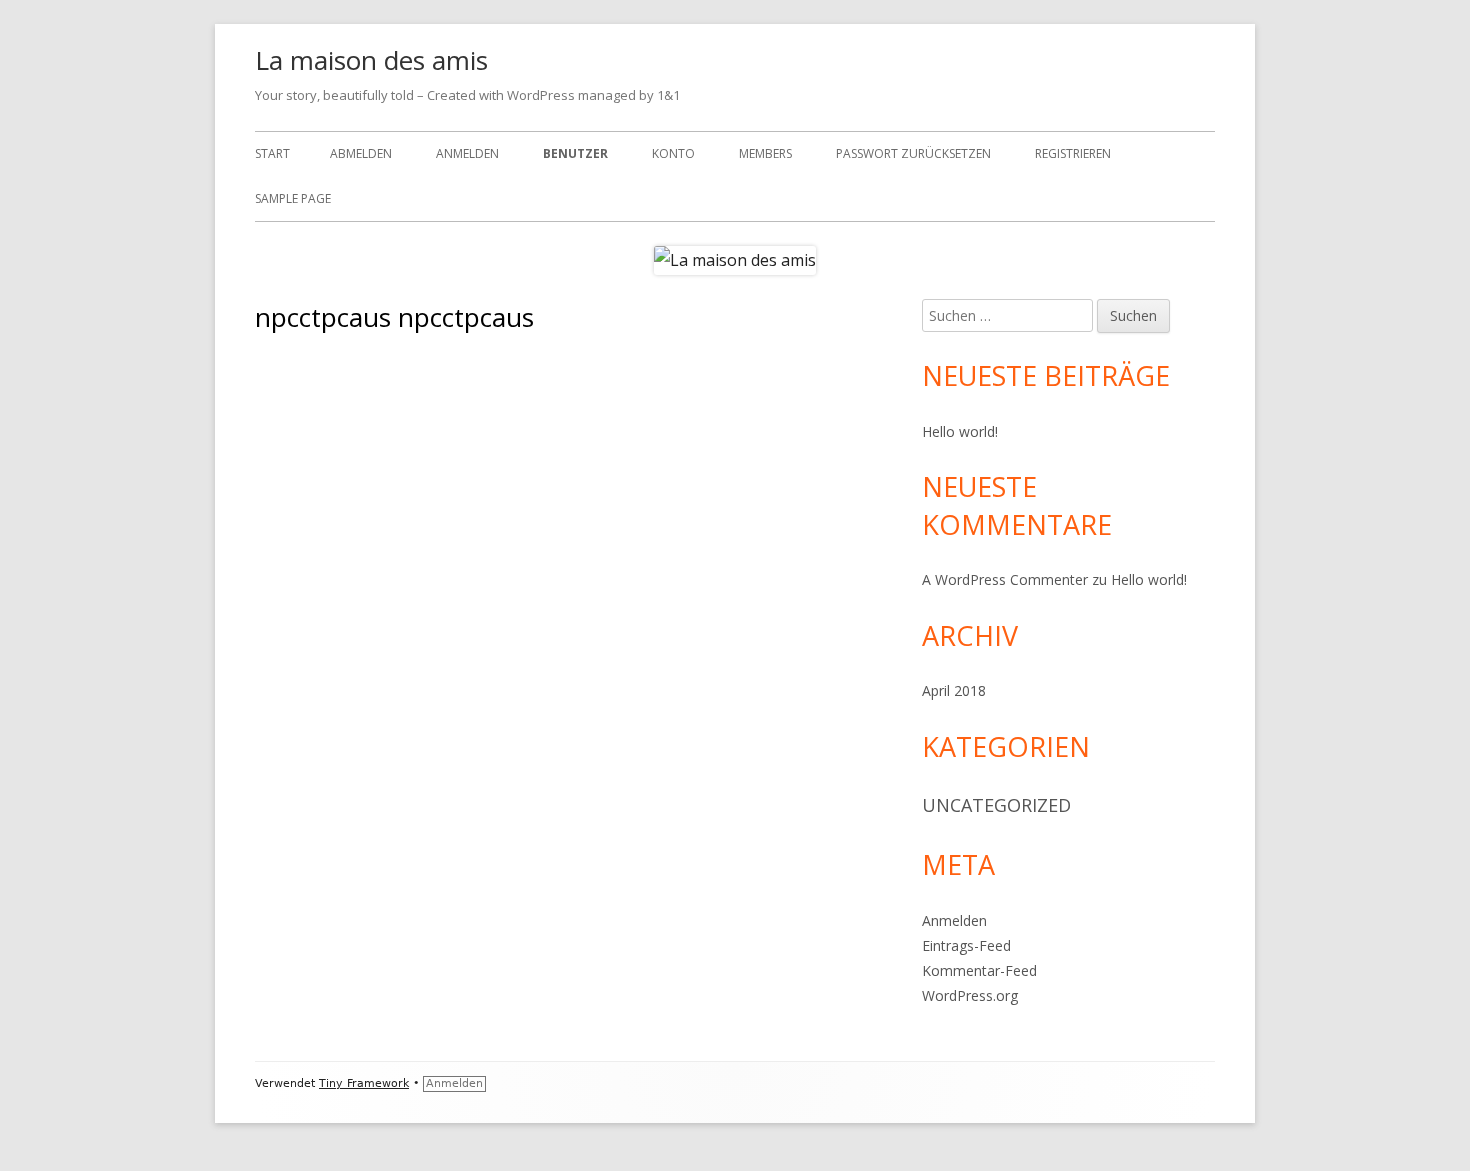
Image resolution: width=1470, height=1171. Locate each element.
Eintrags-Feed (966, 945)
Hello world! (960, 431)
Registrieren (1073, 153)
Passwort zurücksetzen (913, 153)
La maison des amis (371, 60)
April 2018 (954, 690)
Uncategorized (996, 805)
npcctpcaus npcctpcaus (584, 403)
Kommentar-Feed (979, 970)
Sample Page (293, 198)
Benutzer (575, 153)
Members (765, 153)
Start (272, 153)
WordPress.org (970, 995)
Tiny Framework (364, 1083)
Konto (673, 153)
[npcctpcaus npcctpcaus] (352, 373)
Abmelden (361, 153)
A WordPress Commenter (1005, 579)
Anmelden (467, 153)
